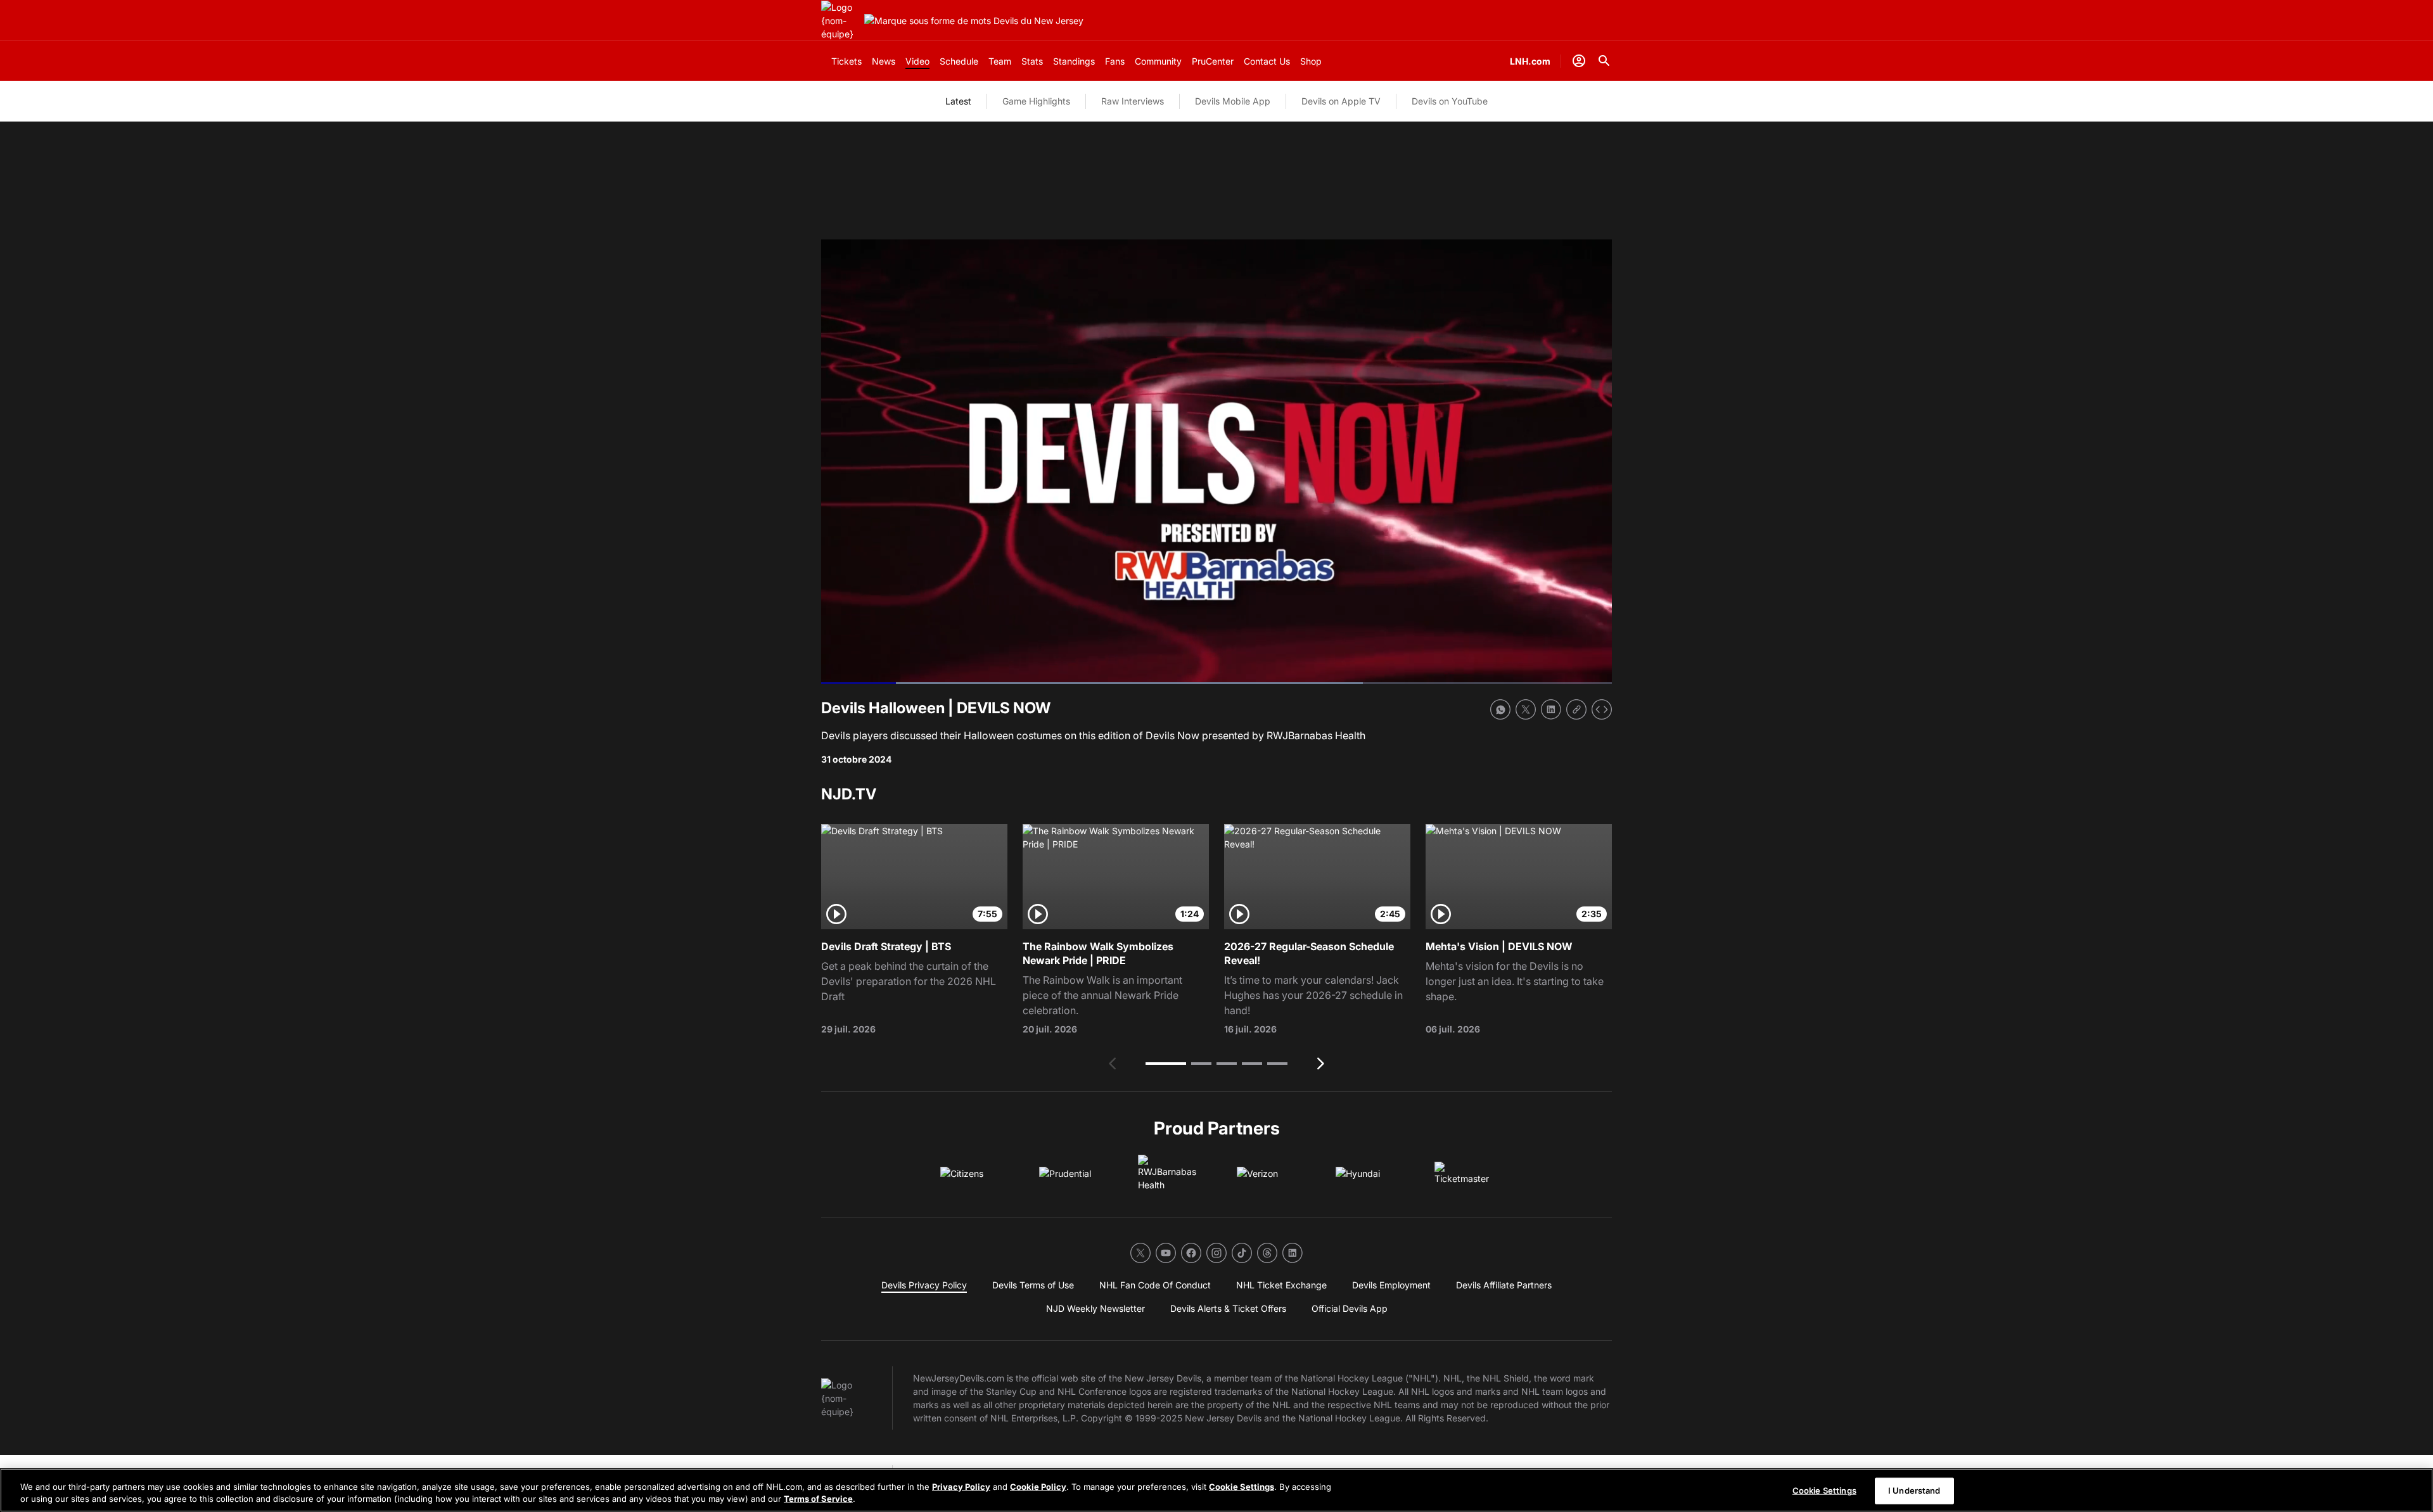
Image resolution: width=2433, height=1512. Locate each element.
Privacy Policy (961, 1487)
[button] (1166, 1064)
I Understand (1914, 1490)
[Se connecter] (1579, 61)
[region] (1216, 1490)
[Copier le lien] (1576, 709)
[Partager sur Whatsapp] (1500, 709)
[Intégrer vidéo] (1602, 709)
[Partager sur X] (1526, 709)
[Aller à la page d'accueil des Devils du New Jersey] (840, 21)
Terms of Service (818, 1499)
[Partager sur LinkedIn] (1551, 709)
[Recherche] (1604, 61)
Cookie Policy (1038, 1487)
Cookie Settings (1242, 1487)
